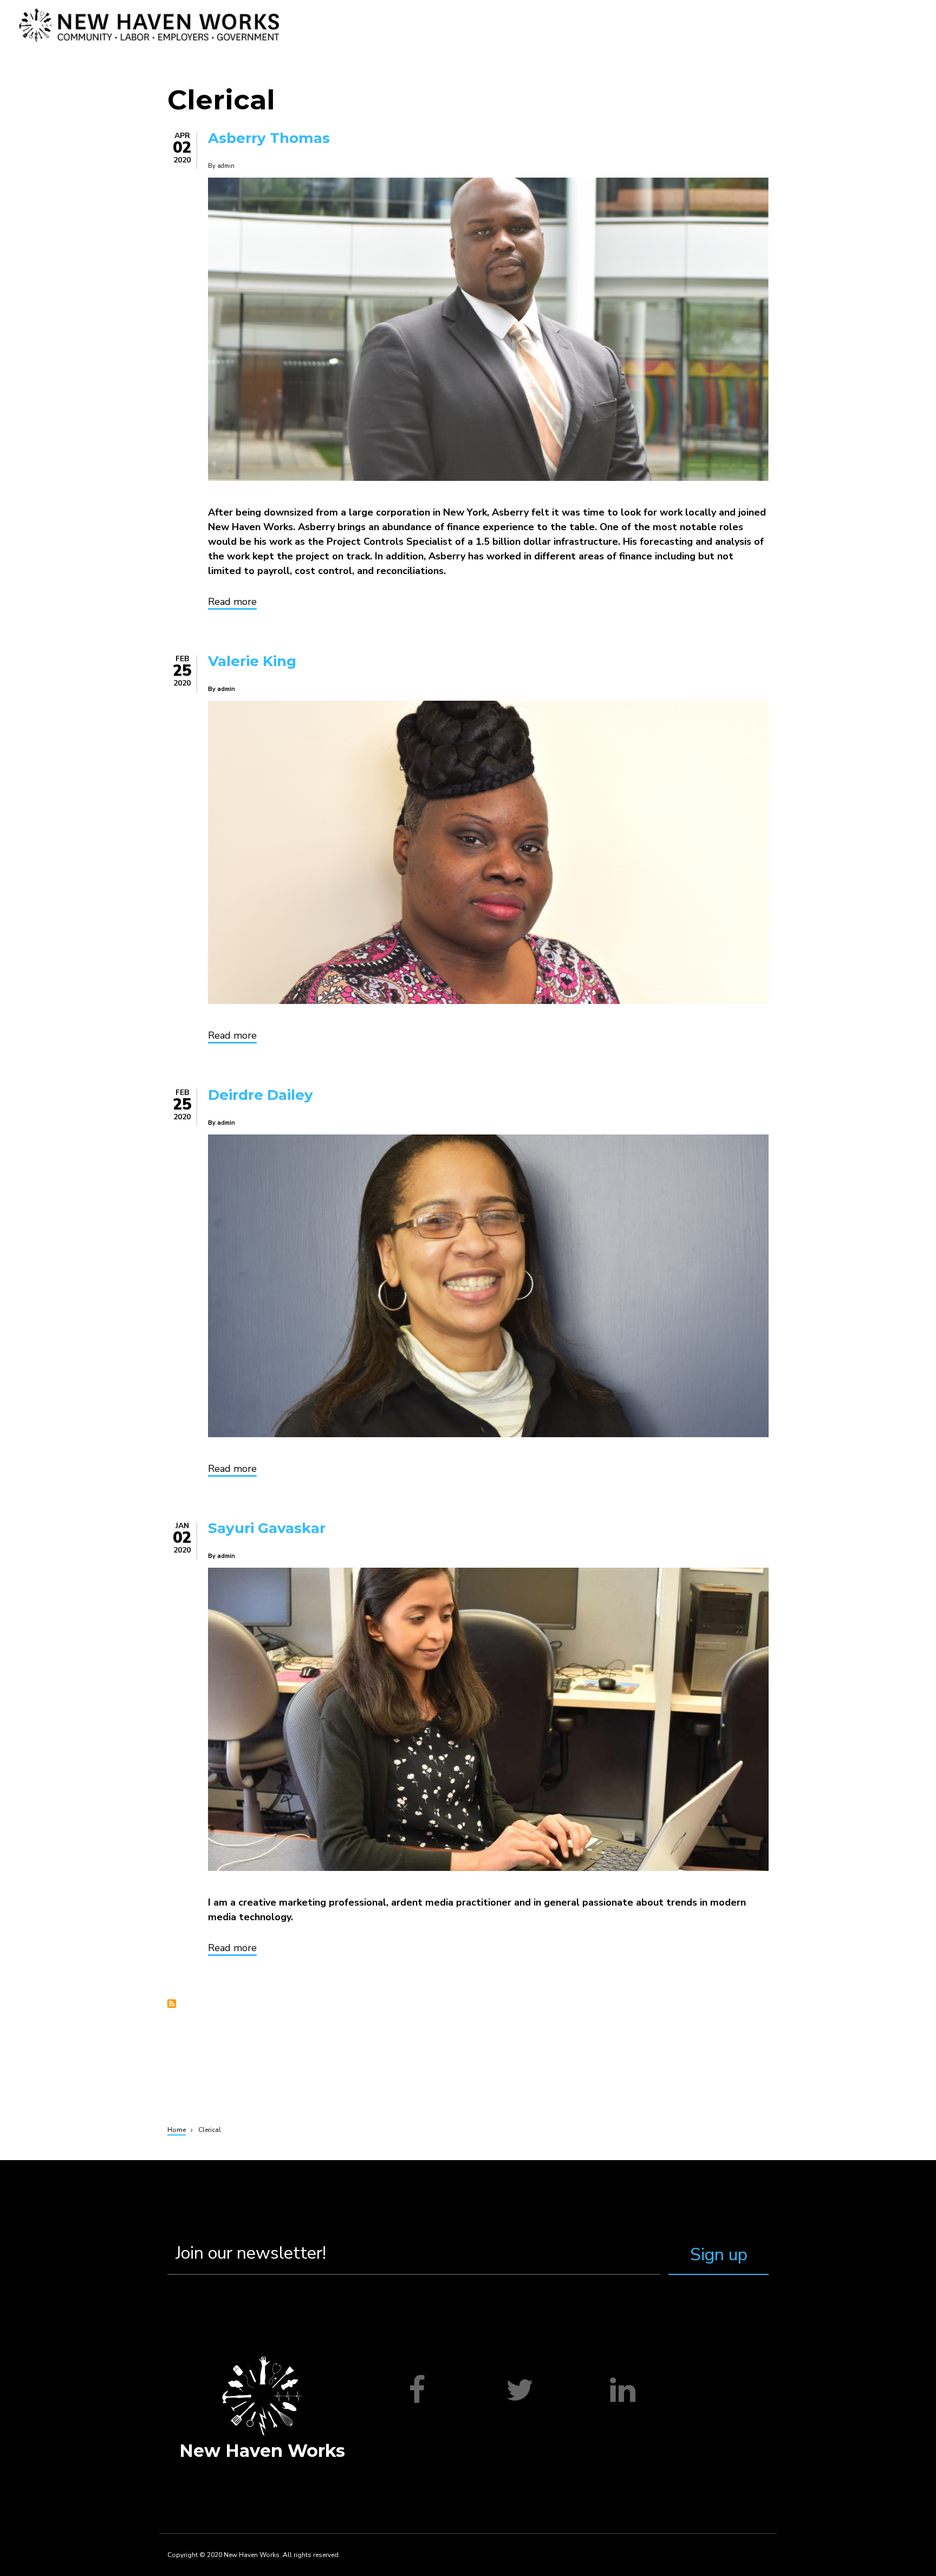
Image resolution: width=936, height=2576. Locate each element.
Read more (232, 603)
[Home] (150, 25)
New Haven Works (262, 2451)
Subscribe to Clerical (172, 2004)
